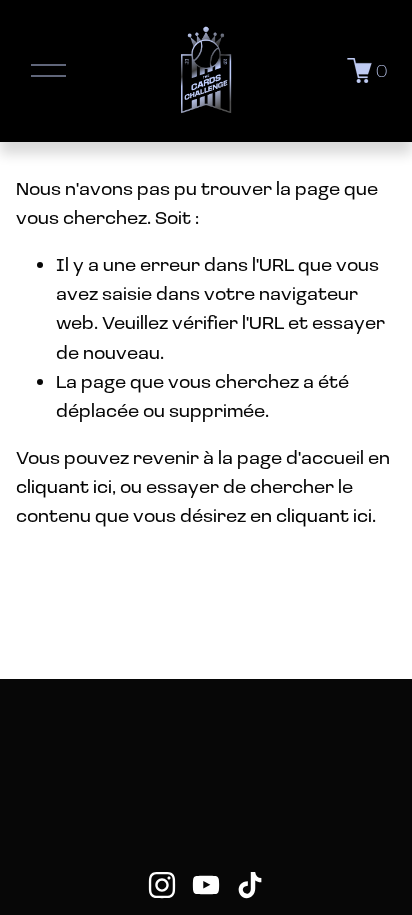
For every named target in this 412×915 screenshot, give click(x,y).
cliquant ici (64, 486)
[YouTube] (206, 885)
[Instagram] (162, 885)
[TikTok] (250, 885)
